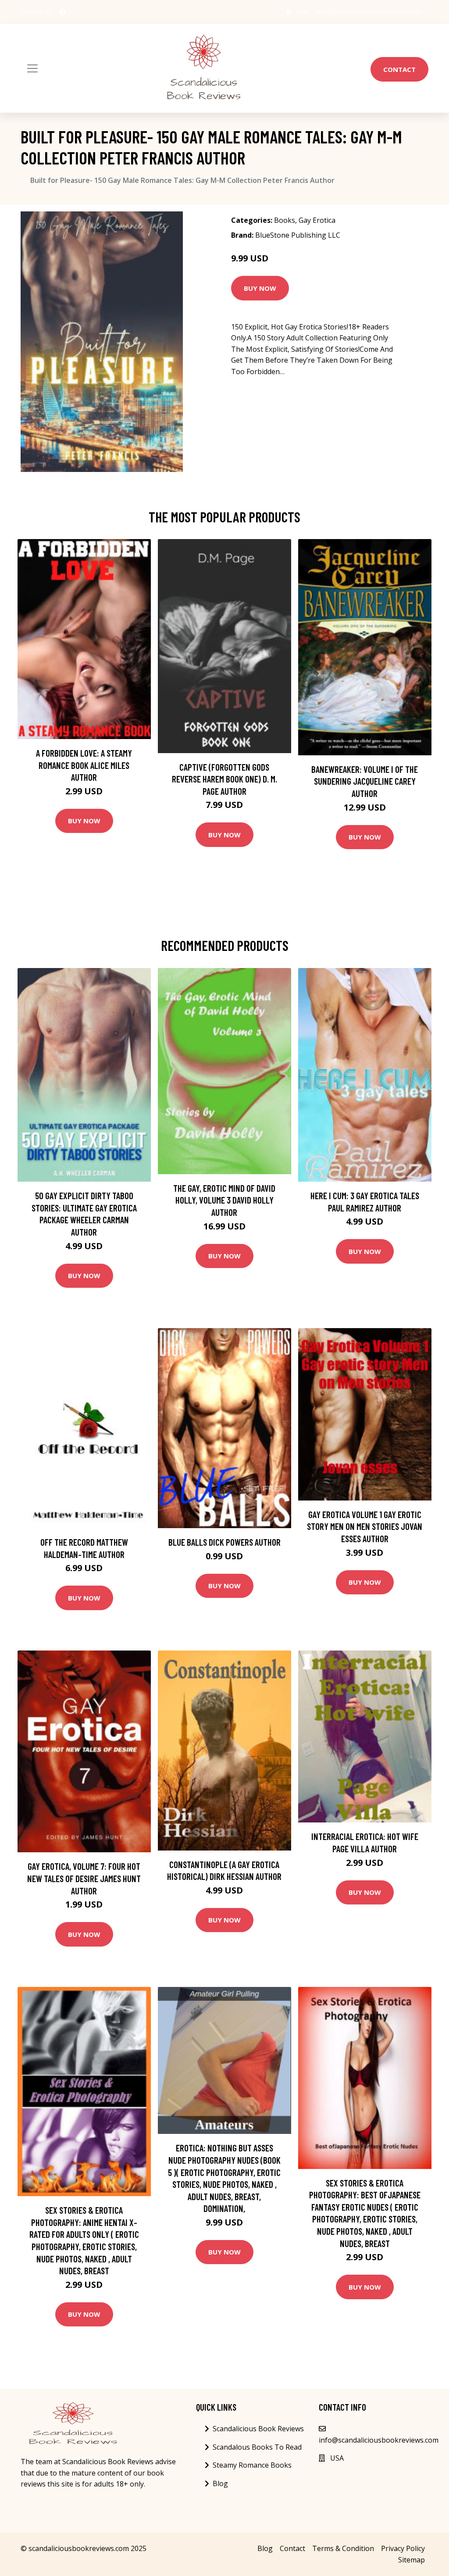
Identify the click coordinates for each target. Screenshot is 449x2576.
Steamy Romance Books (252, 2465)
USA (302, 12)
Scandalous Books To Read (257, 2447)
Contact (399, 69)
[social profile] (63, 12)
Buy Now (260, 288)
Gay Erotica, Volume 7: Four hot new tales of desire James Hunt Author (84, 1878)
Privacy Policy (403, 2548)
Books (285, 220)
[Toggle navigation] (32, 68)
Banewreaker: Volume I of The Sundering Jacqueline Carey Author (365, 781)
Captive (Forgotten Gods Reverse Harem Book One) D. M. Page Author (224, 779)
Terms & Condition (343, 2548)
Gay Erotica (317, 220)
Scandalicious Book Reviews (258, 2429)
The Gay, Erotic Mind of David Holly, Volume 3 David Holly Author (224, 1200)
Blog (220, 2483)
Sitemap (412, 2560)
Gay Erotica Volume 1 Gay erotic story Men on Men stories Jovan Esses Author (365, 1526)
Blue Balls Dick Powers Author (224, 1542)
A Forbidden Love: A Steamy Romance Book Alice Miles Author (84, 765)
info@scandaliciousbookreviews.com (369, 12)
